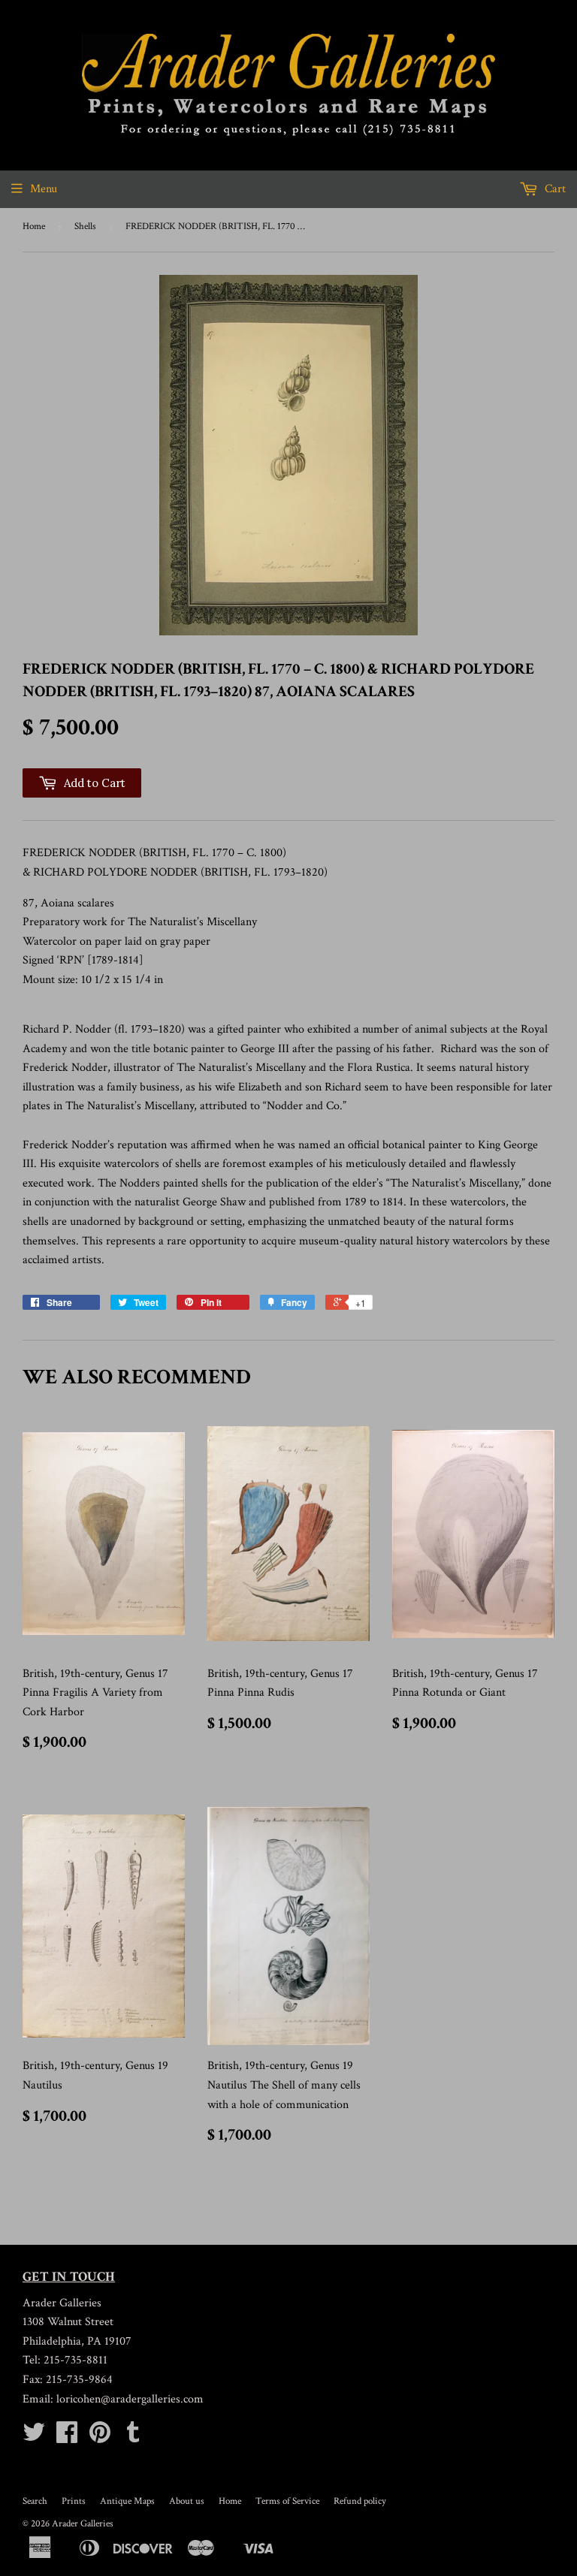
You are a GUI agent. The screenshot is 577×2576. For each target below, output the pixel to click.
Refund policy (360, 2501)
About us (187, 2501)
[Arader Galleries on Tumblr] (133, 2437)
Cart (554, 189)
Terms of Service (287, 2501)
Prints (74, 2501)
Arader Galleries (83, 2524)
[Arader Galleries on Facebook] (67, 2437)
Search (35, 2501)
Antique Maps (127, 2501)
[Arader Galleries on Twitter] (34, 2437)
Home (34, 226)
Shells (85, 226)
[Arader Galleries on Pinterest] (100, 2437)
